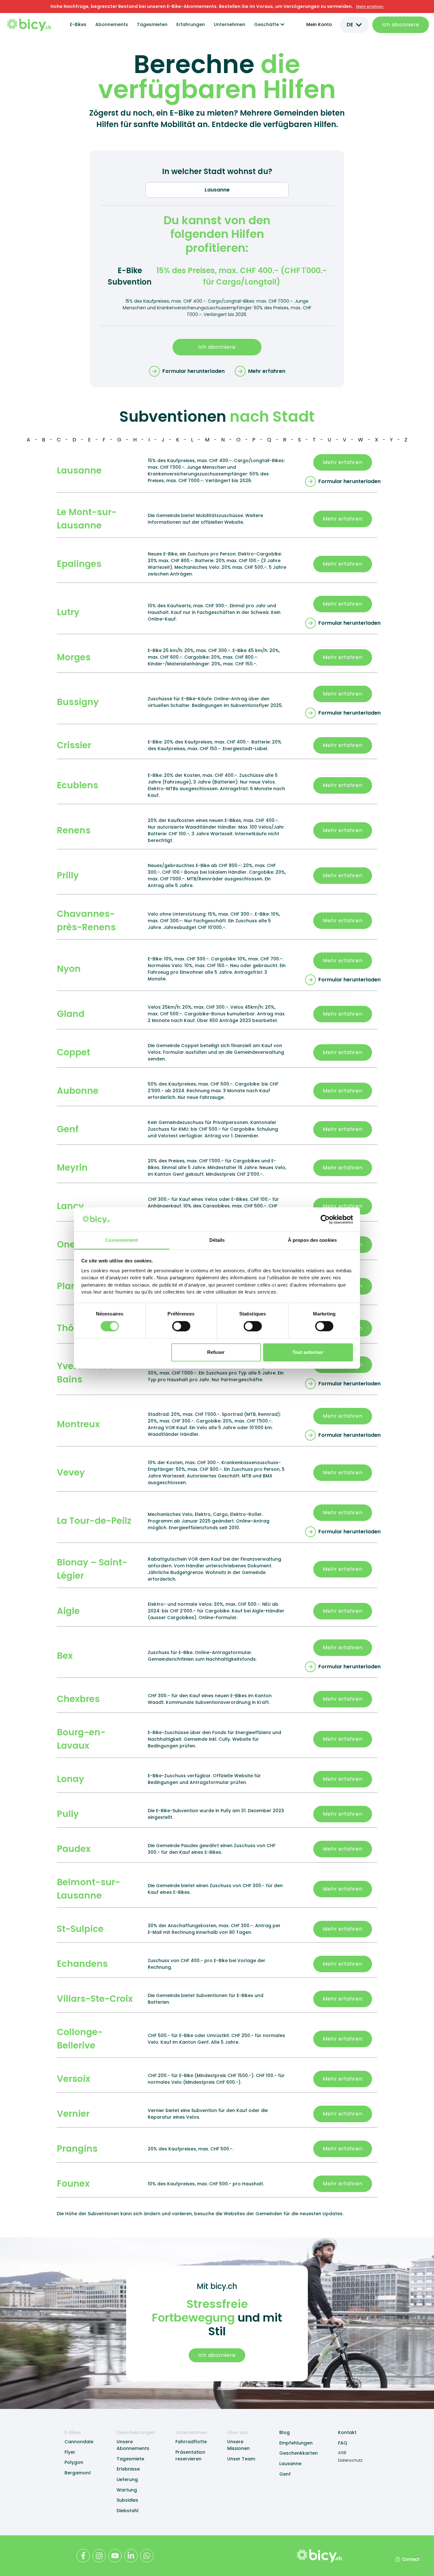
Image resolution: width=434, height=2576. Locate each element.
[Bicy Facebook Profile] (83, 2556)
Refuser (216, 1352)
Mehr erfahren (342, 462)
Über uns (237, 2432)
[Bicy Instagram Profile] (99, 2556)
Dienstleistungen (136, 2432)
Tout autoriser (308, 1352)
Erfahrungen (191, 24)
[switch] (181, 1326)
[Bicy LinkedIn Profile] (131, 2556)
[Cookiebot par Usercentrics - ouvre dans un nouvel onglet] (325, 1220)
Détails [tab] (217, 1240)
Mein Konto (319, 24)
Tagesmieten (152, 24)
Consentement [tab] (122, 1240)
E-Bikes (78, 24)
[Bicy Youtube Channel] (115, 2556)
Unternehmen (230, 24)
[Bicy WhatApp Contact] (147, 2556)
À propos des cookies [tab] (312, 1240)
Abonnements (112, 24)
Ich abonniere (401, 25)
